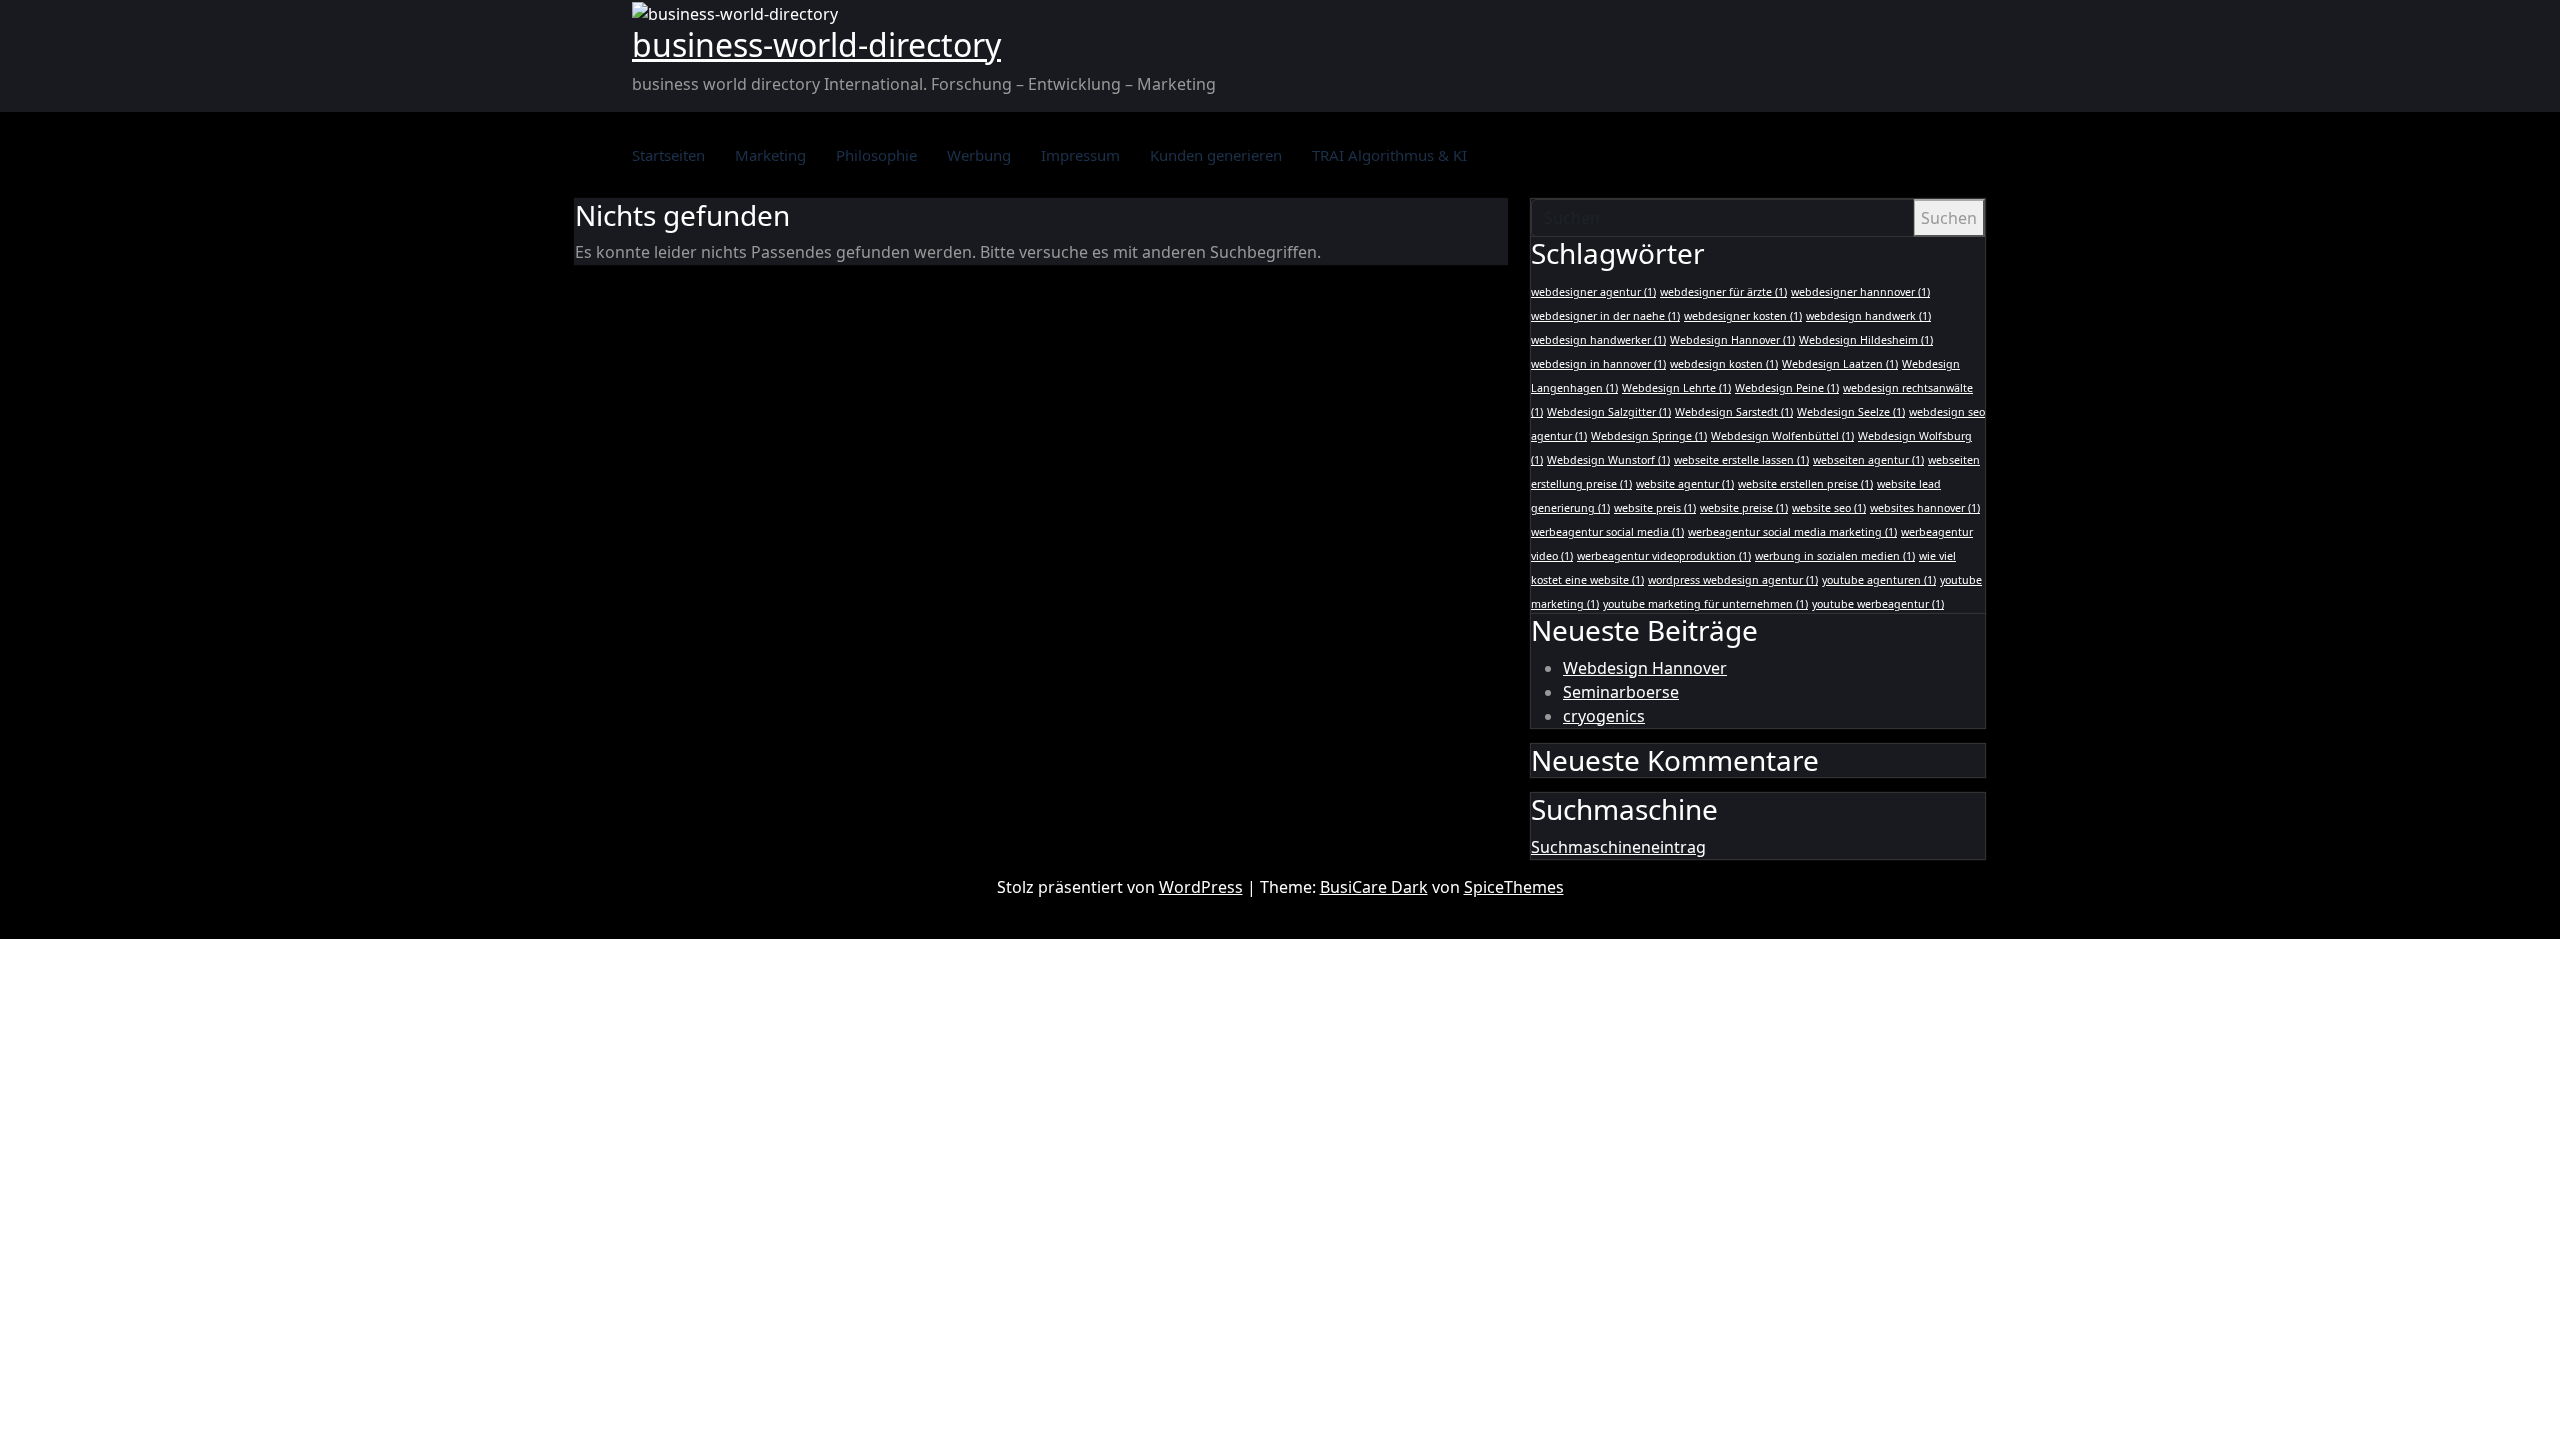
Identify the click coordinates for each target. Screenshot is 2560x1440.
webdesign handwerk (1868, 316)
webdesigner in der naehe (1605, 316)
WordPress (1201, 887)
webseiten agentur (1868, 460)
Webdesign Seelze (1851, 412)
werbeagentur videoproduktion (1664, 556)
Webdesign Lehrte (1676, 388)
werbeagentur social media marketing (1792, 532)
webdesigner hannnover (1860, 292)
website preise (1744, 508)
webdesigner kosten (1743, 316)
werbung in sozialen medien (1835, 556)
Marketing (770, 155)
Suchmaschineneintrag (1618, 847)
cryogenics (1604, 716)
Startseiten (668, 155)
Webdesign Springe (1649, 436)
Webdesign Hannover (1732, 340)
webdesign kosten (1724, 364)
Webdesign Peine (1787, 388)
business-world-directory (816, 44)
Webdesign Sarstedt (1734, 412)
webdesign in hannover (1598, 364)
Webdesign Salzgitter (1609, 412)
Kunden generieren (1216, 155)
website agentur (1685, 484)
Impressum (1080, 155)
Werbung (979, 155)
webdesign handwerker (1598, 340)
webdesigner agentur (1593, 292)
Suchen (1949, 218)
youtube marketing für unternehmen (1705, 604)
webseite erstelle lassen (1741, 460)
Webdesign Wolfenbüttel (1782, 436)
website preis (1655, 508)
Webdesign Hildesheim (1866, 340)
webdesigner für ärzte (1723, 292)
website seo (1829, 508)
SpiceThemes (1514, 887)
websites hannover (1925, 508)
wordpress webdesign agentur (1733, 580)
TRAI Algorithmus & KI (1389, 155)
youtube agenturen (1879, 580)
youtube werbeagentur (1878, 604)
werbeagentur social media (1607, 532)
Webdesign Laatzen (1840, 364)
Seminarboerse (1621, 692)
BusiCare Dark (1374, 887)
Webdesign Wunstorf (1608, 460)
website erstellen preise (1805, 484)
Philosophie (876, 155)
